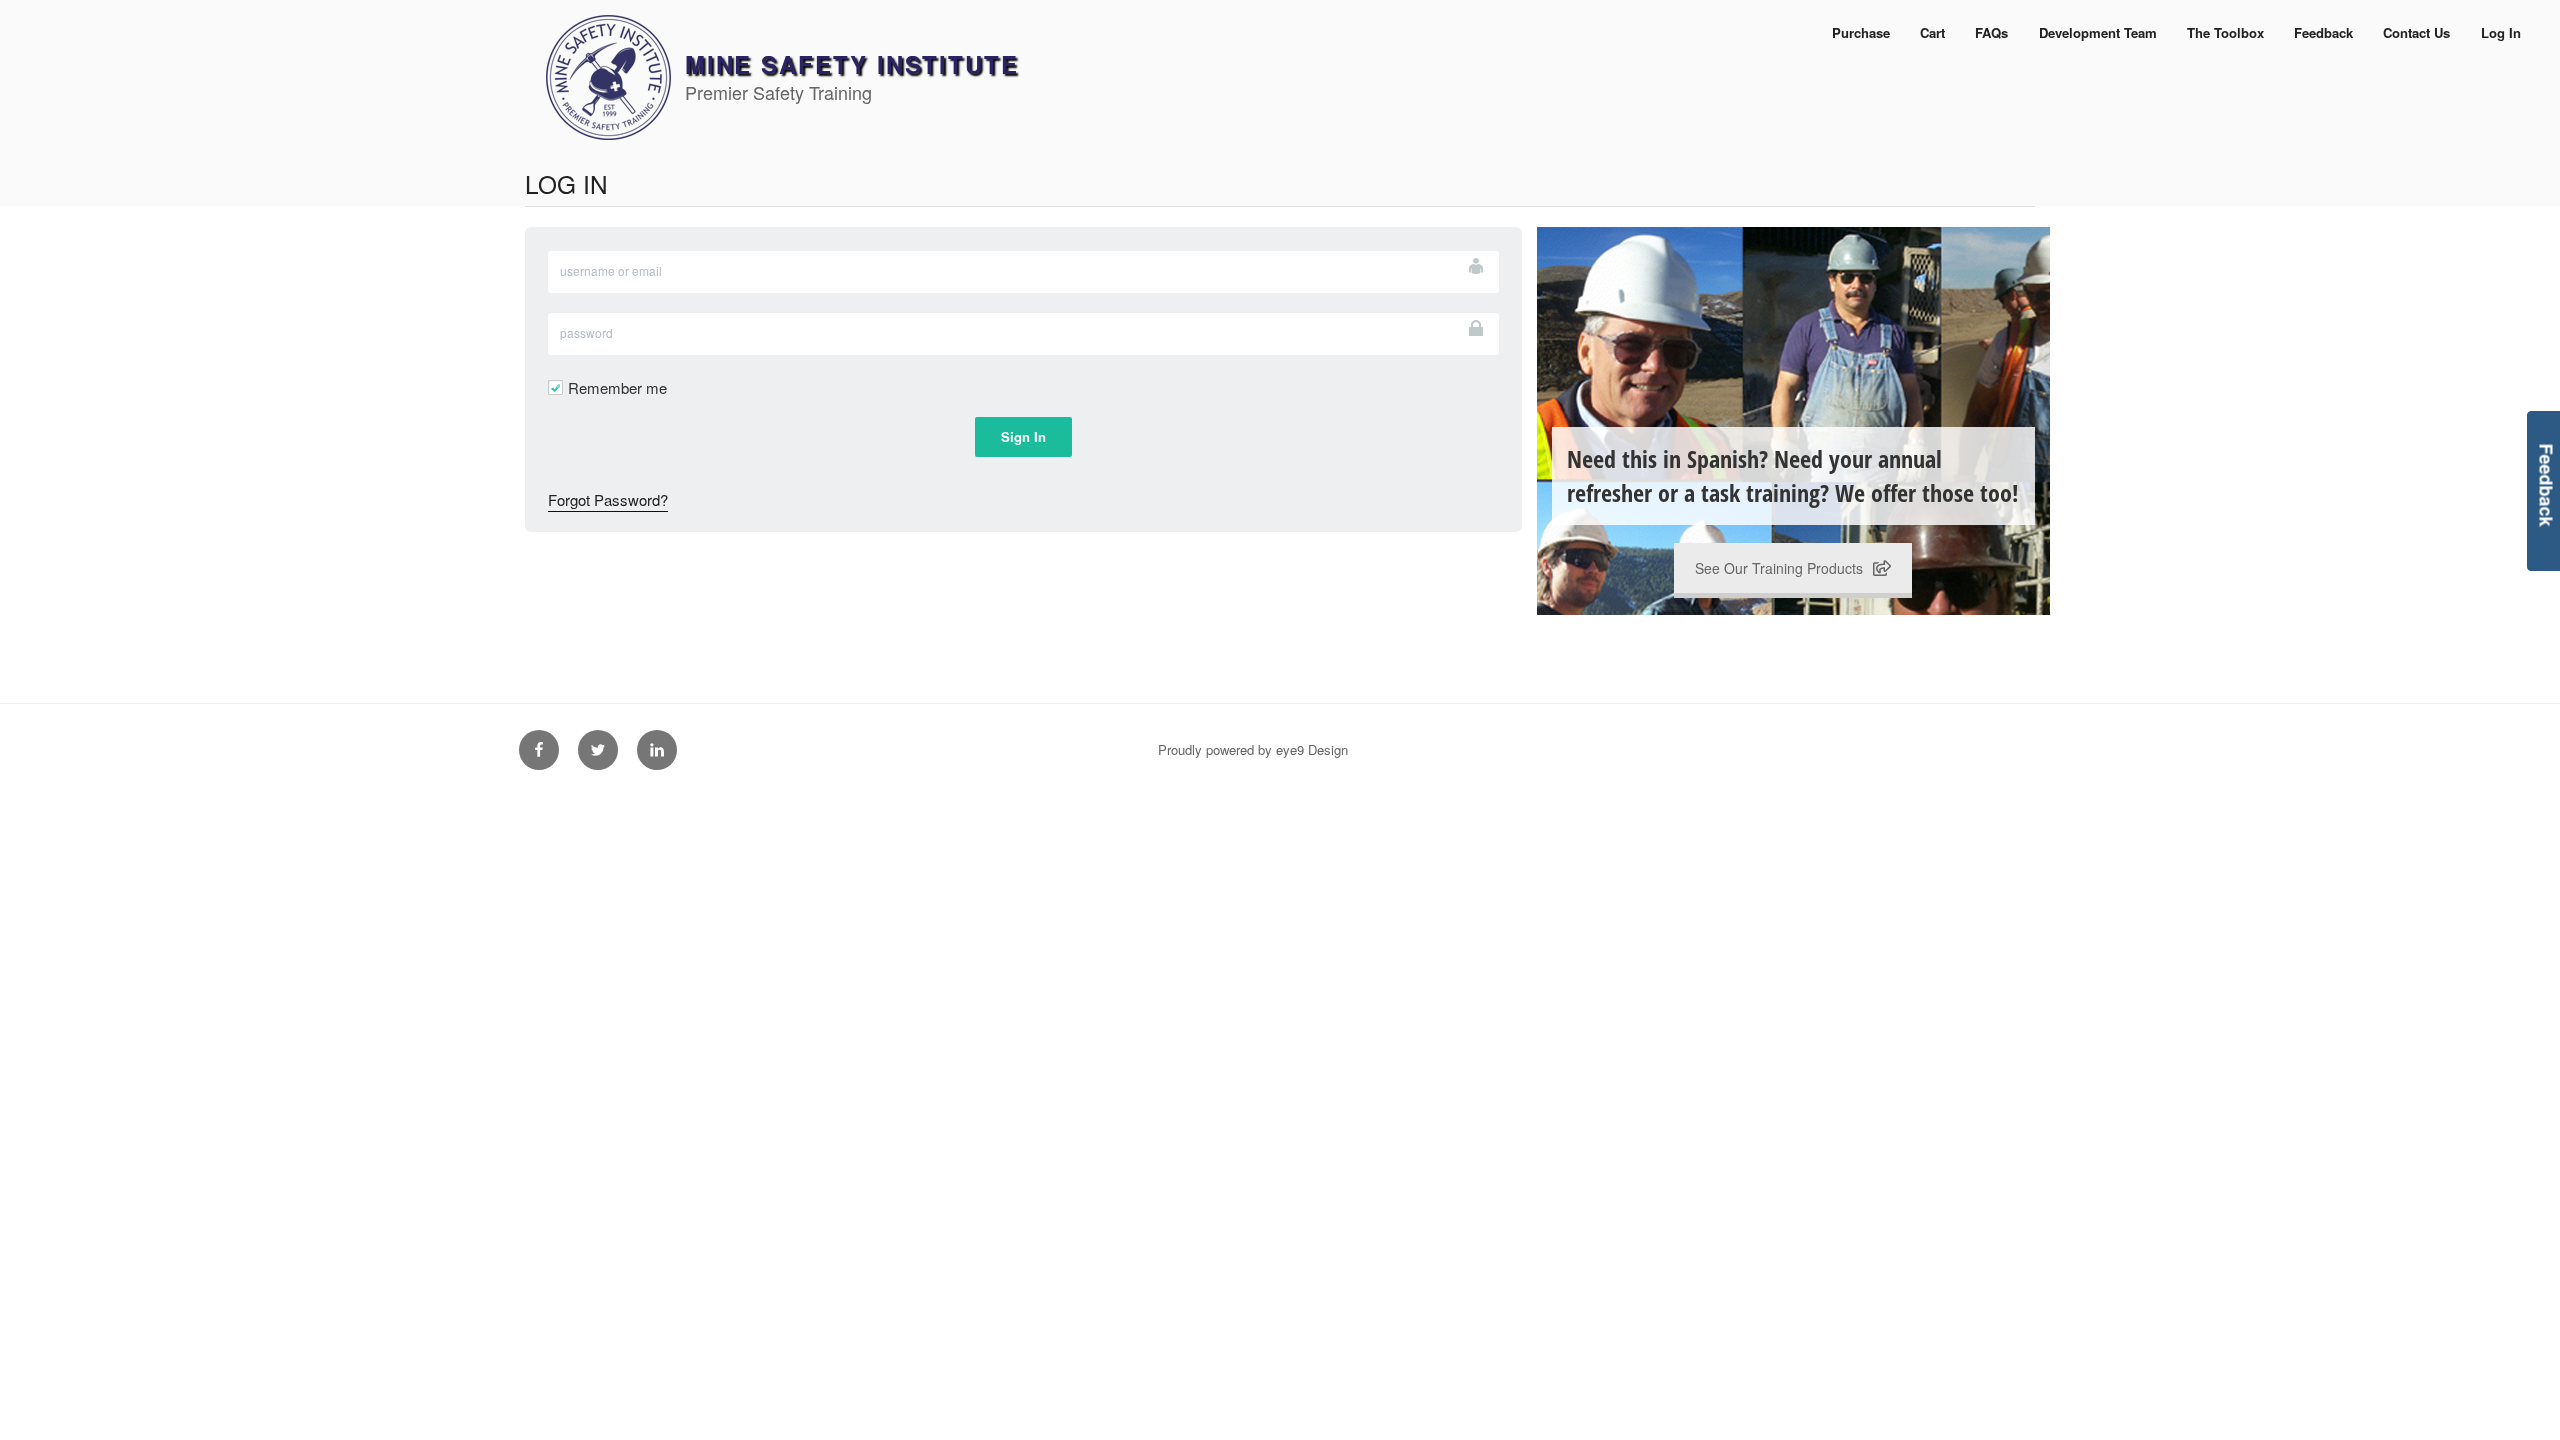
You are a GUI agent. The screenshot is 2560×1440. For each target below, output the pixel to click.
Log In (2501, 32)
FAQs (1991, 32)
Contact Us (2416, 32)
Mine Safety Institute (852, 64)
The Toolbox (2225, 32)
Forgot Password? (608, 499)
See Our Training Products (1779, 568)
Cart (1932, 32)
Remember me (617, 387)
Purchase (1861, 32)
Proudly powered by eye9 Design (1253, 749)
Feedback (2323, 32)
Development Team (2098, 32)
